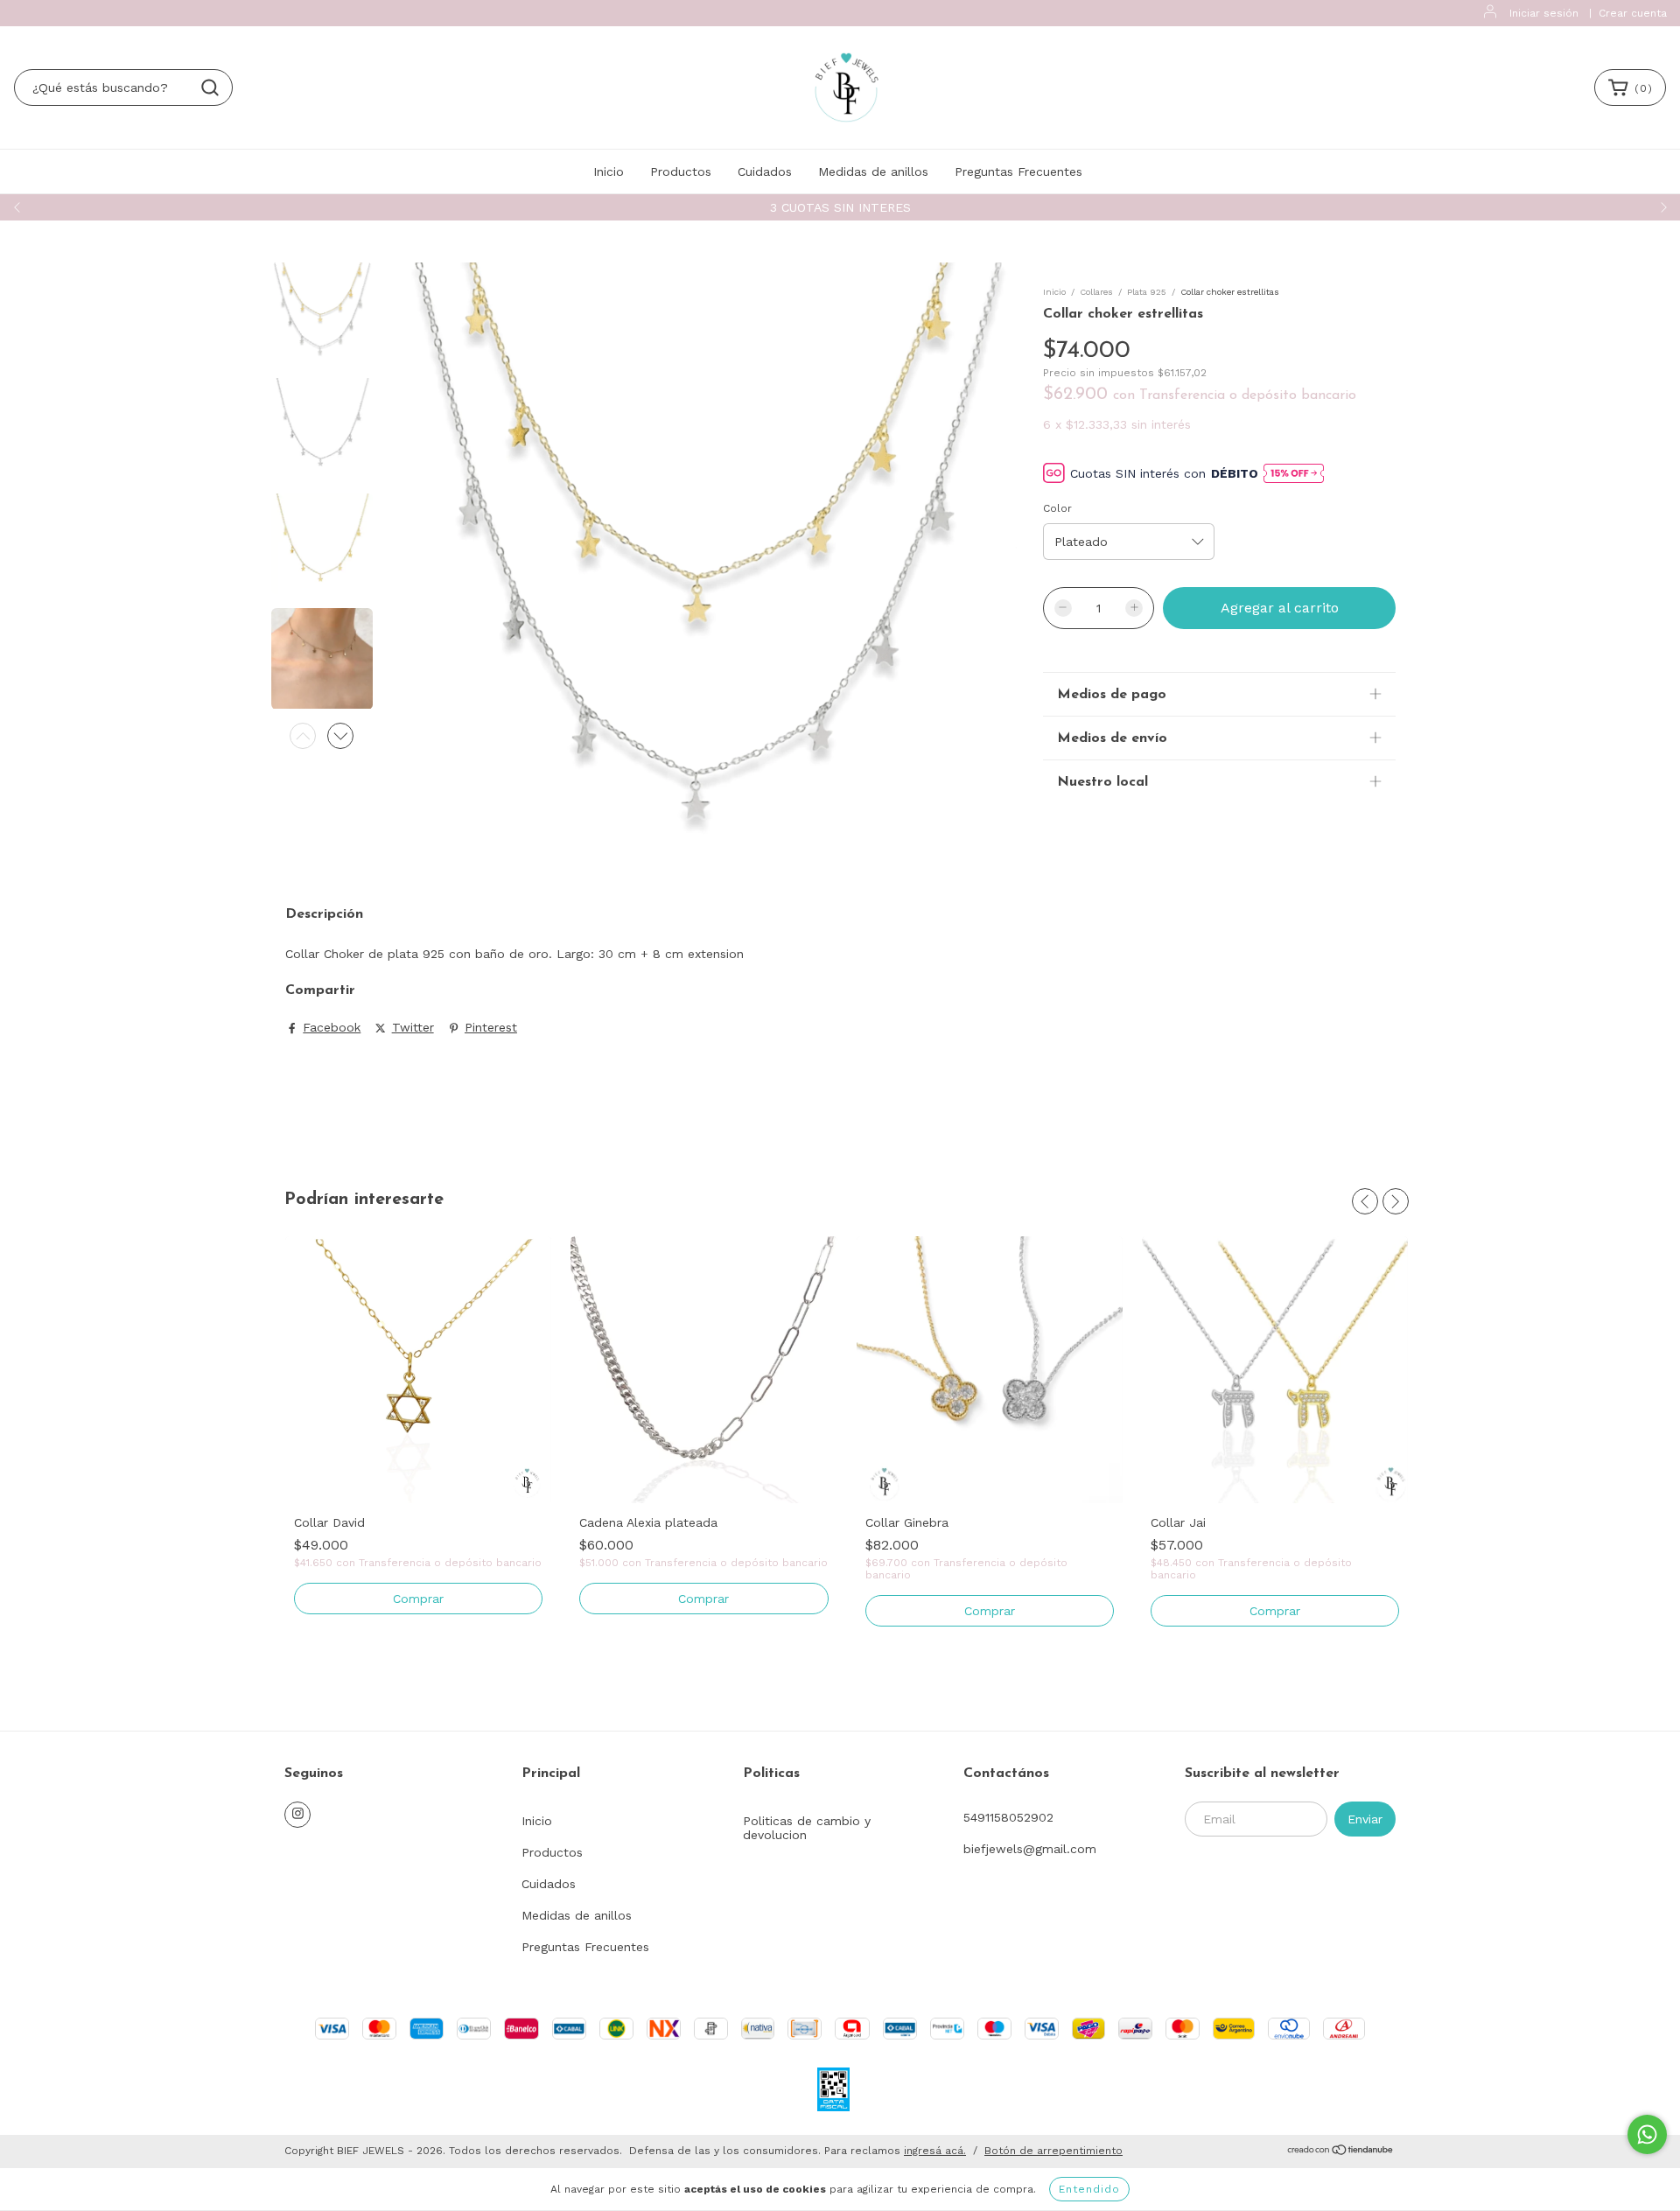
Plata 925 (1147, 292)
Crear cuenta (1633, 13)
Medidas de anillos (873, 171)
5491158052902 (1008, 1817)
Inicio (609, 171)
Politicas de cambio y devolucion (807, 1828)
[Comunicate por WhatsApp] (1647, 2134)
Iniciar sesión (1544, 13)
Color (1057, 508)
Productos (681, 171)
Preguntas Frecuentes (1018, 171)
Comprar (418, 1599)
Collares (1096, 292)
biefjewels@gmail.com (1030, 1849)
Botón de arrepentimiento (1053, 2151)
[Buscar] (210, 87)
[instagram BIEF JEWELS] (297, 1815)
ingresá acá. (935, 2151)
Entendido (1089, 2189)
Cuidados (765, 171)
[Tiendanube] (1341, 2152)
